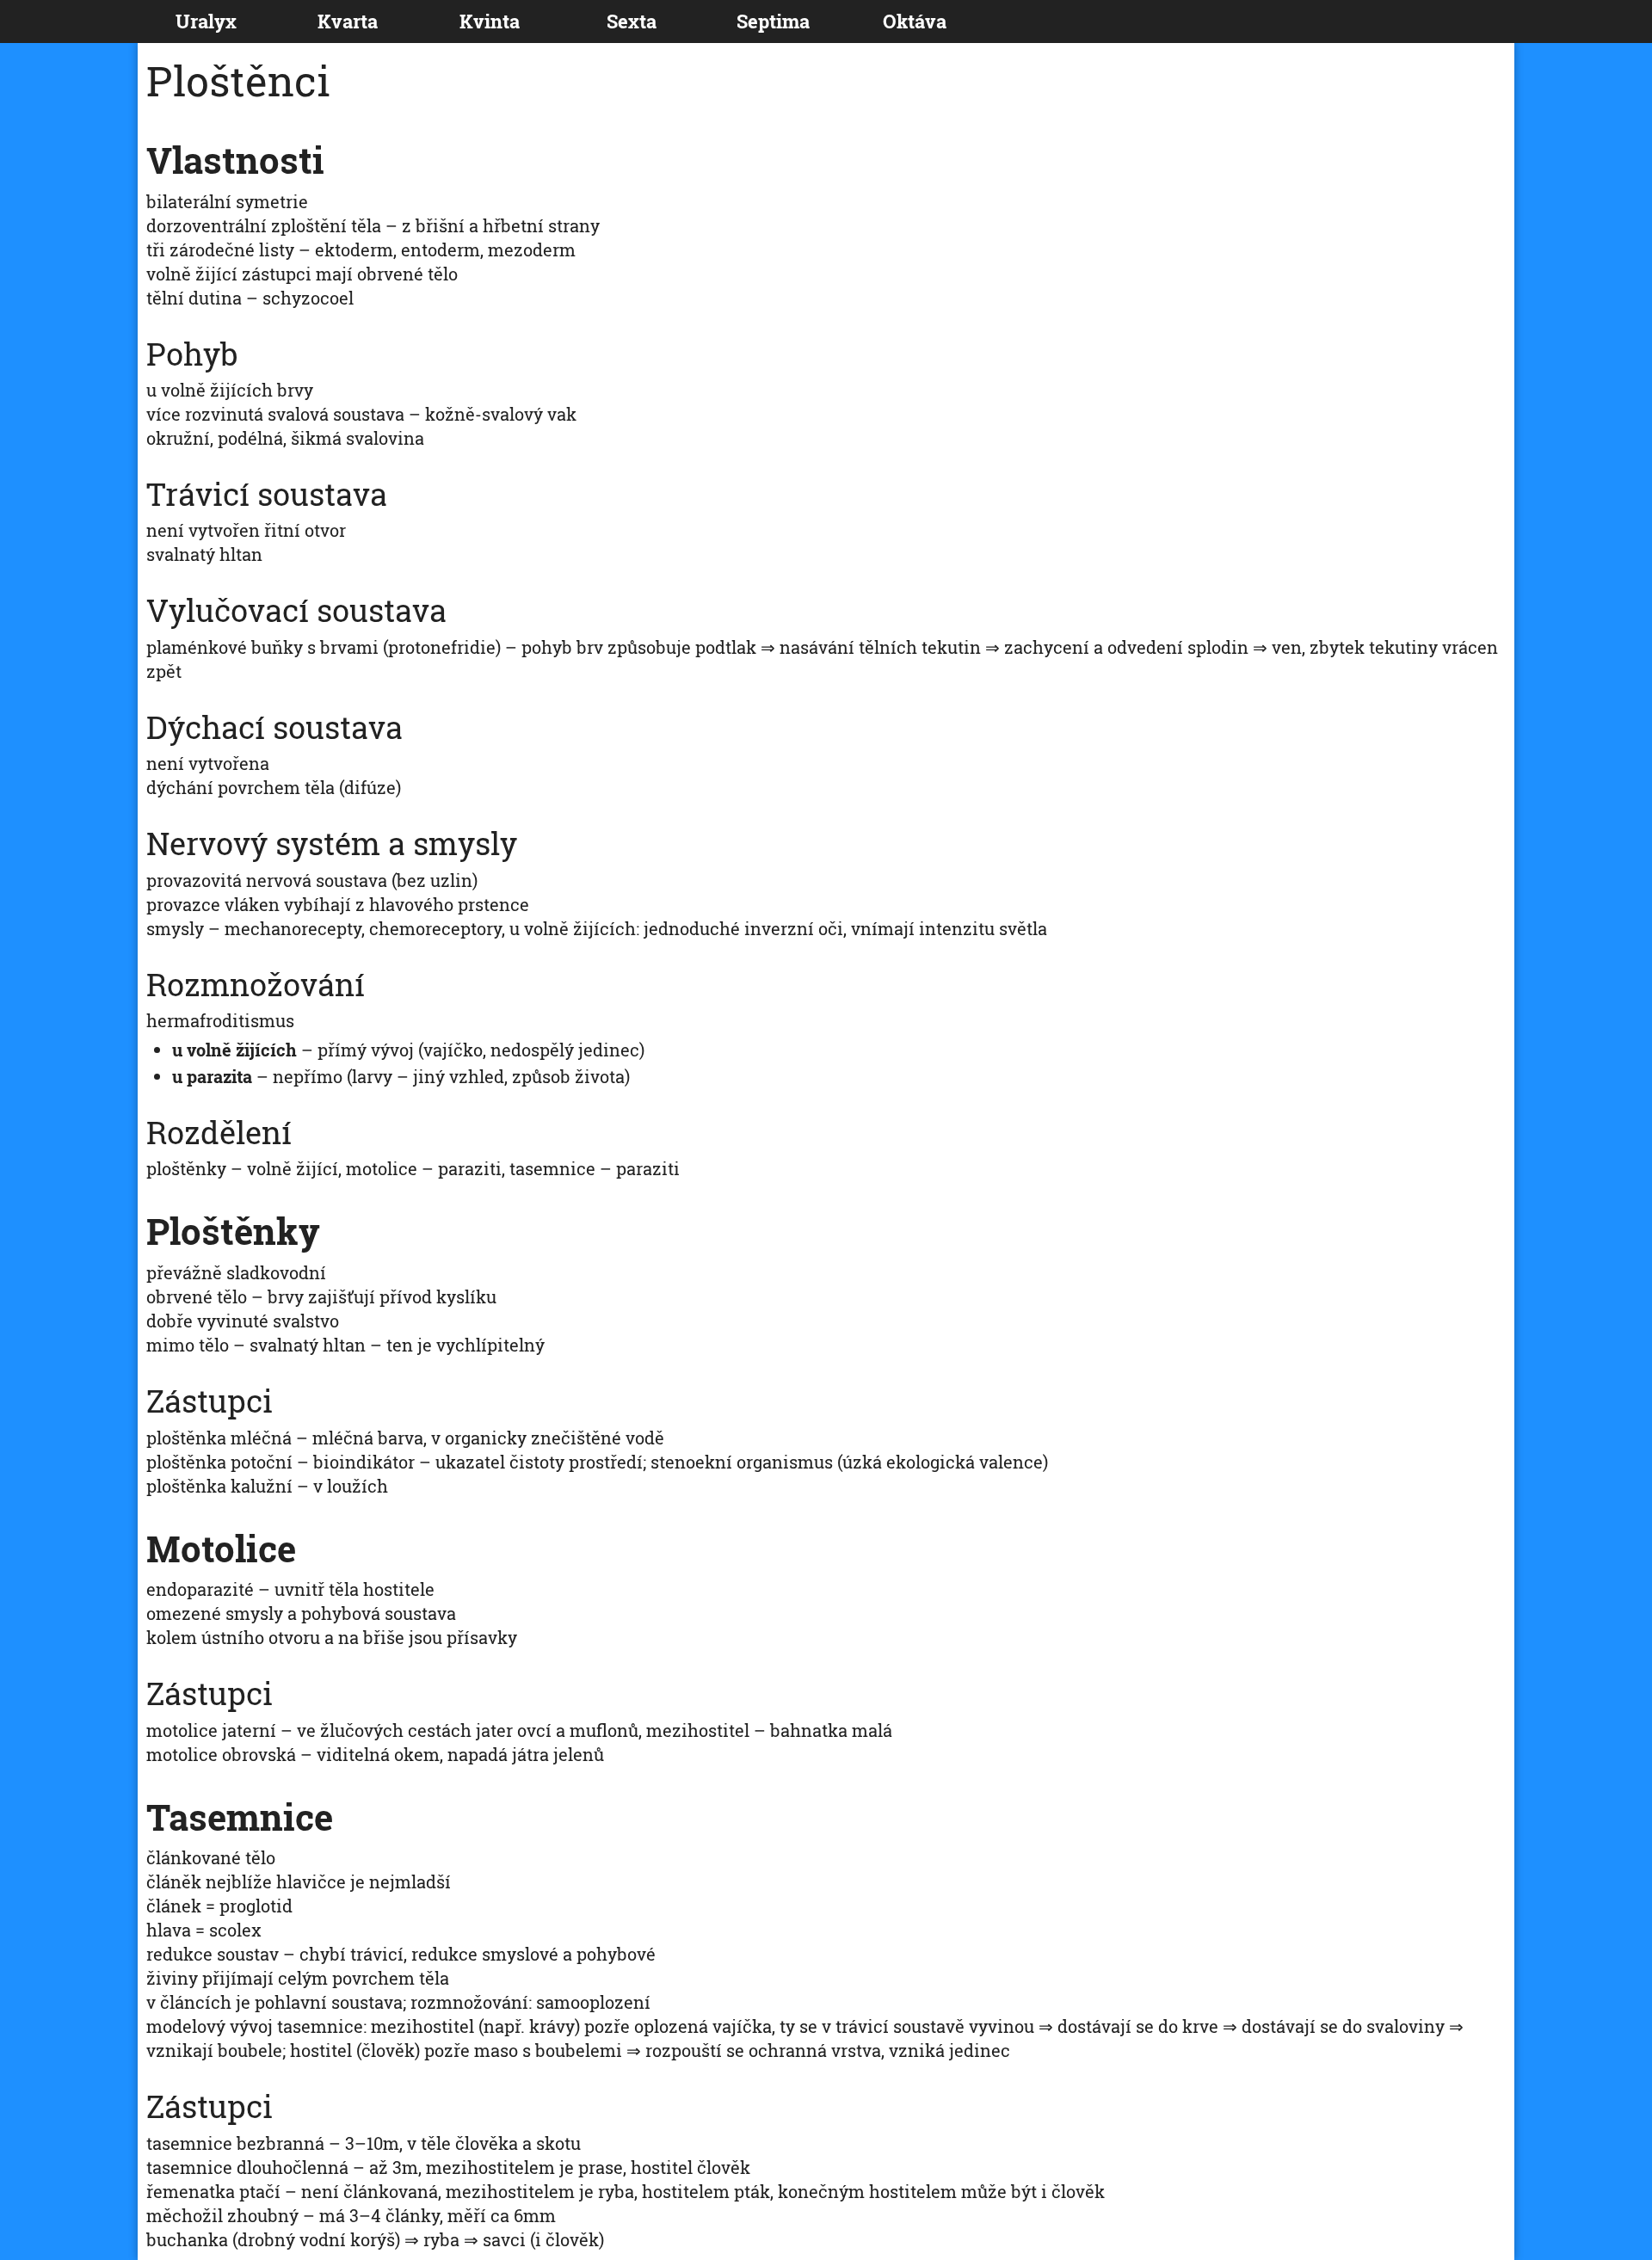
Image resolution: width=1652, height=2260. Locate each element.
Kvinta (490, 21)
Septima (773, 21)
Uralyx (206, 21)
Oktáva (915, 21)
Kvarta (348, 21)
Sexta (632, 21)
